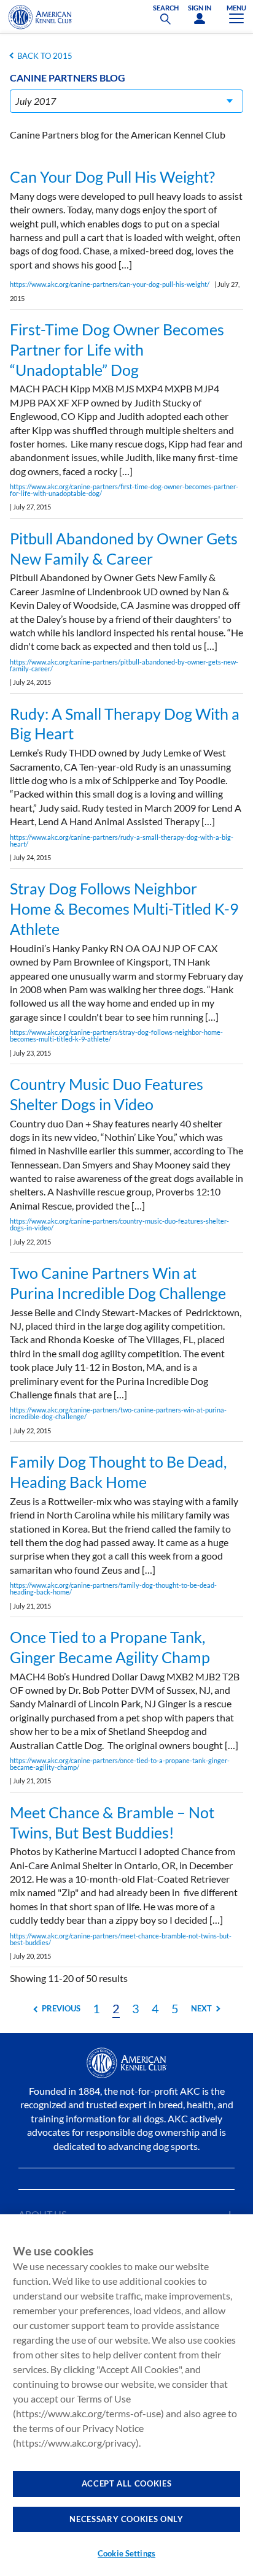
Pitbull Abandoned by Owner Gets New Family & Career (124, 548)
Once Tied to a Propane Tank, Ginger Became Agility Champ (110, 1647)
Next (201, 2008)
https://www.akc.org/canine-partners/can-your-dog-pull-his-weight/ (110, 284)
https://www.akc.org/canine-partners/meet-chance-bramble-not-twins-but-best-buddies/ (121, 1939)
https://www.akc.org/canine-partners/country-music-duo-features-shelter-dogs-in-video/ (119, 1224)
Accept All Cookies (127, 2483)
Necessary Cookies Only (126, 2519)
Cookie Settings (126, 2553)
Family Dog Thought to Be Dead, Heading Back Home (118, 1472)
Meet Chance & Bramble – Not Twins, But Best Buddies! (112, 1822)
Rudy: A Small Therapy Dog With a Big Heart (125, 724)
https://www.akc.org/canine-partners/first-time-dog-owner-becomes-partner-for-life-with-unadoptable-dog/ (124, 490)
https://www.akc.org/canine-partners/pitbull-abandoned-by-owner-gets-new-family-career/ (124, 665)
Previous (61, 2008)
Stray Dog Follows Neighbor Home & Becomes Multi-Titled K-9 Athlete (124, 909)
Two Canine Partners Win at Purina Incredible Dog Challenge (118, 1283)
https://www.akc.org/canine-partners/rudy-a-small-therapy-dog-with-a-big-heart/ (122, 840)
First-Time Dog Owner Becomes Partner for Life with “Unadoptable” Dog (117, 349)
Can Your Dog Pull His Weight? (112, 177)
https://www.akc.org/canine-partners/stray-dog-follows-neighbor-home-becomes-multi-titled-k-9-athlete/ (116, 1035)
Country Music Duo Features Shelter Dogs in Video (107, 1094)
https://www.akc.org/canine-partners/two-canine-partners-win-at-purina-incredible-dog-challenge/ (118, 1413)
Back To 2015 (45, 56)
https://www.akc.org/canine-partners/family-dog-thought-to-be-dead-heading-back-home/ (113, 1588)
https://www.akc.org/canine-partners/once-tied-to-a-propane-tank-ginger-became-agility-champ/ (120, 1764)
